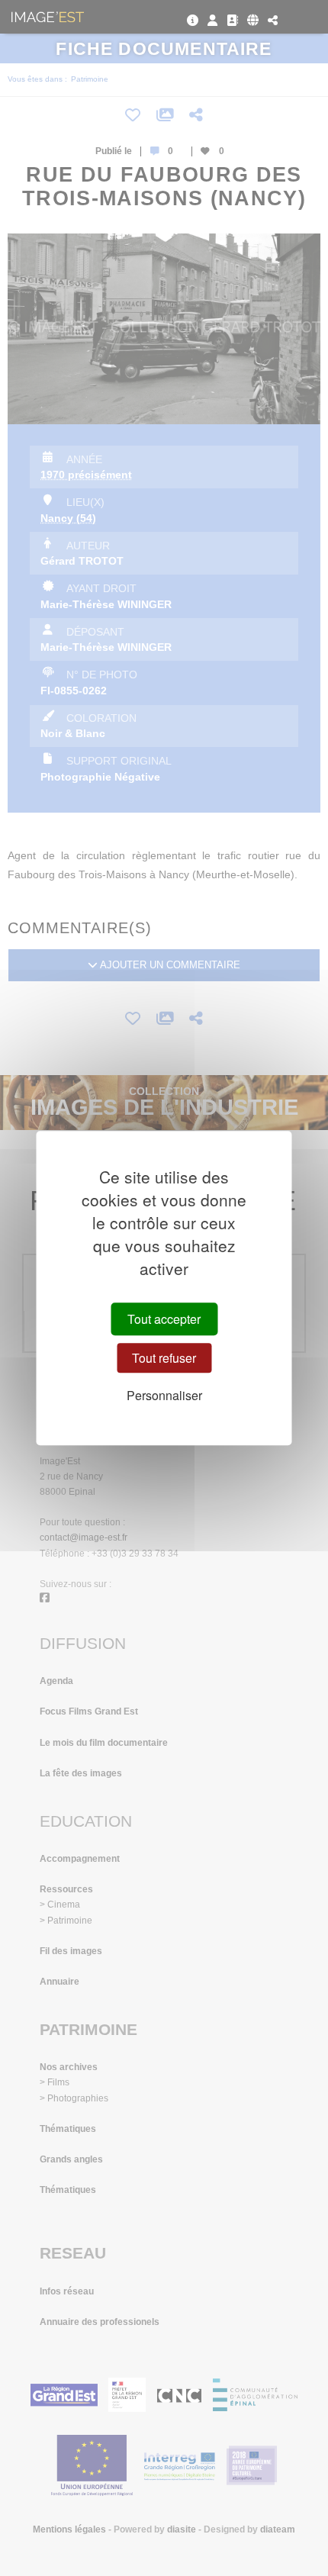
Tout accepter (164, 1319)
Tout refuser (164, 1358)
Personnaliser (164, 1396)
